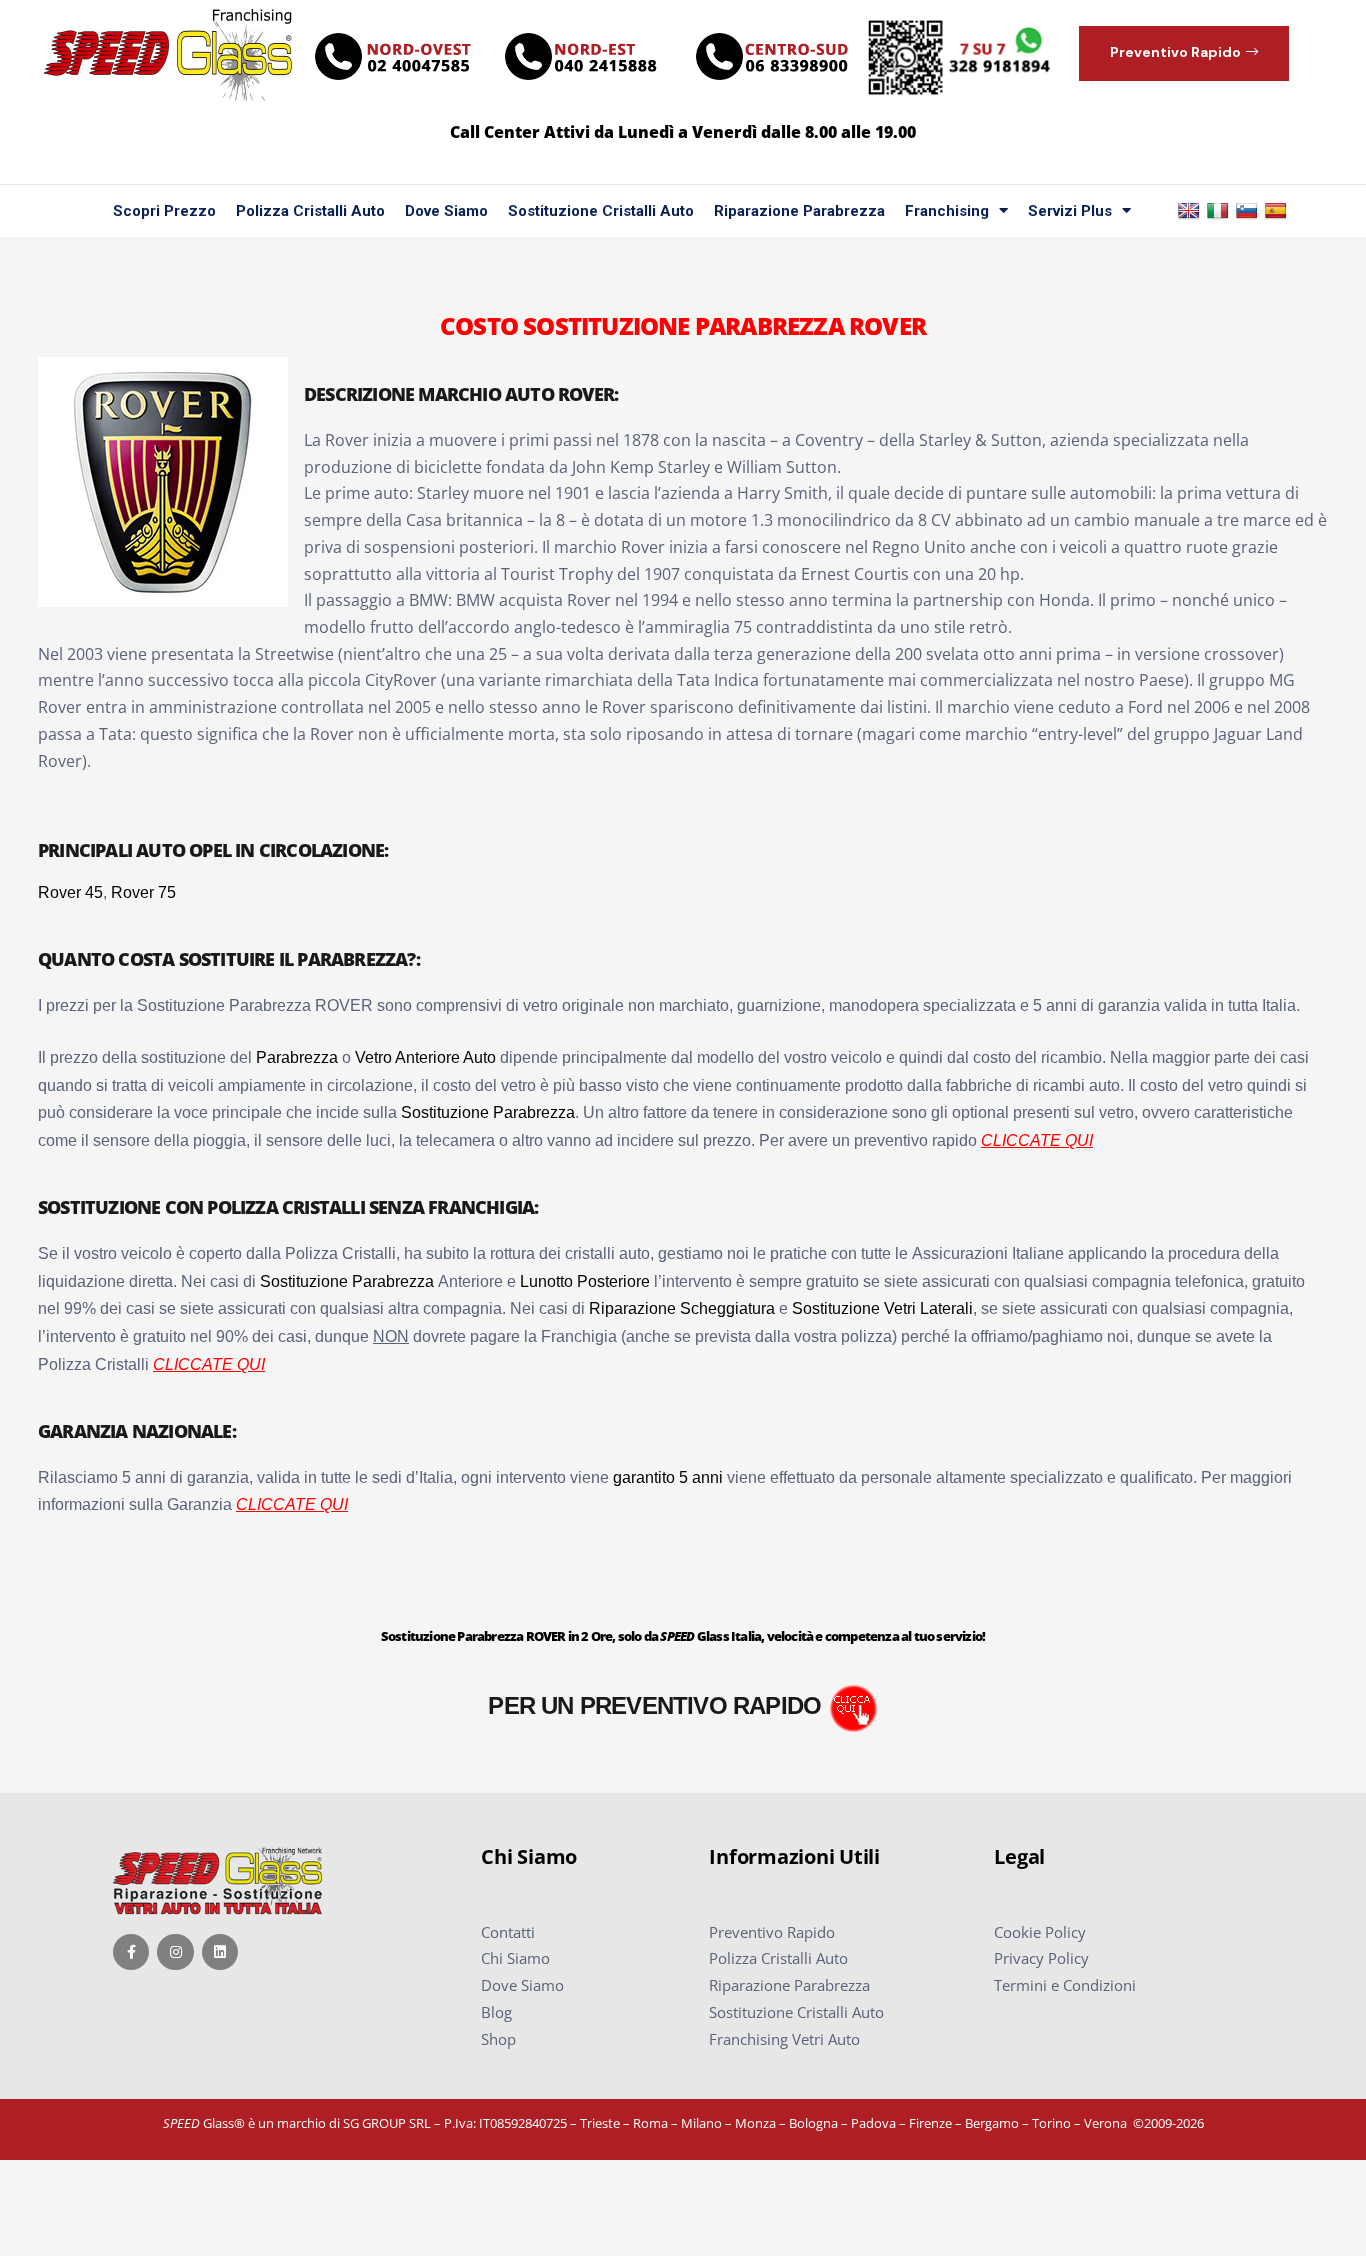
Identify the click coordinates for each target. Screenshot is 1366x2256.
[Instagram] (175, 1952)
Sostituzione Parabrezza (488, 1112)
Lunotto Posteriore (585, 1281)
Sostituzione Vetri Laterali (882, 1308)
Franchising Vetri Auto (784, 2039)
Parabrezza (297, 1057)
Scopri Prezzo (164, 211)
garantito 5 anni (668, 1477)
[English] (1189, 211)
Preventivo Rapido (772, 1932)
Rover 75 (143, 892)
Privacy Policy (1041, 1958)
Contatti (508, 1932)
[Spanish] (1276, 211)
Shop (498, 2039)
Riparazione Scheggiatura (682, 1308)
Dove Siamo (446, 211)
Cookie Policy (1040, 1932)
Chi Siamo (515, 1958)
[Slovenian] (1247, 211)
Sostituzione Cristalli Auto (601, 211)
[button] (1184, 53)
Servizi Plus (1070, 211)
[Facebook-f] (131, 1952)
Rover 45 (70, 892)
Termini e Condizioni (1065, 1985)
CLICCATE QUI (1037, 1140)
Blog (496, 2012)
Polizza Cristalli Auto (310, 211)
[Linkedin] (220, 1952)
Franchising (947, 211)
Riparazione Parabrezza (799, 211)
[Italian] (1218, 211)
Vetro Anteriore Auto (425, 1057)
